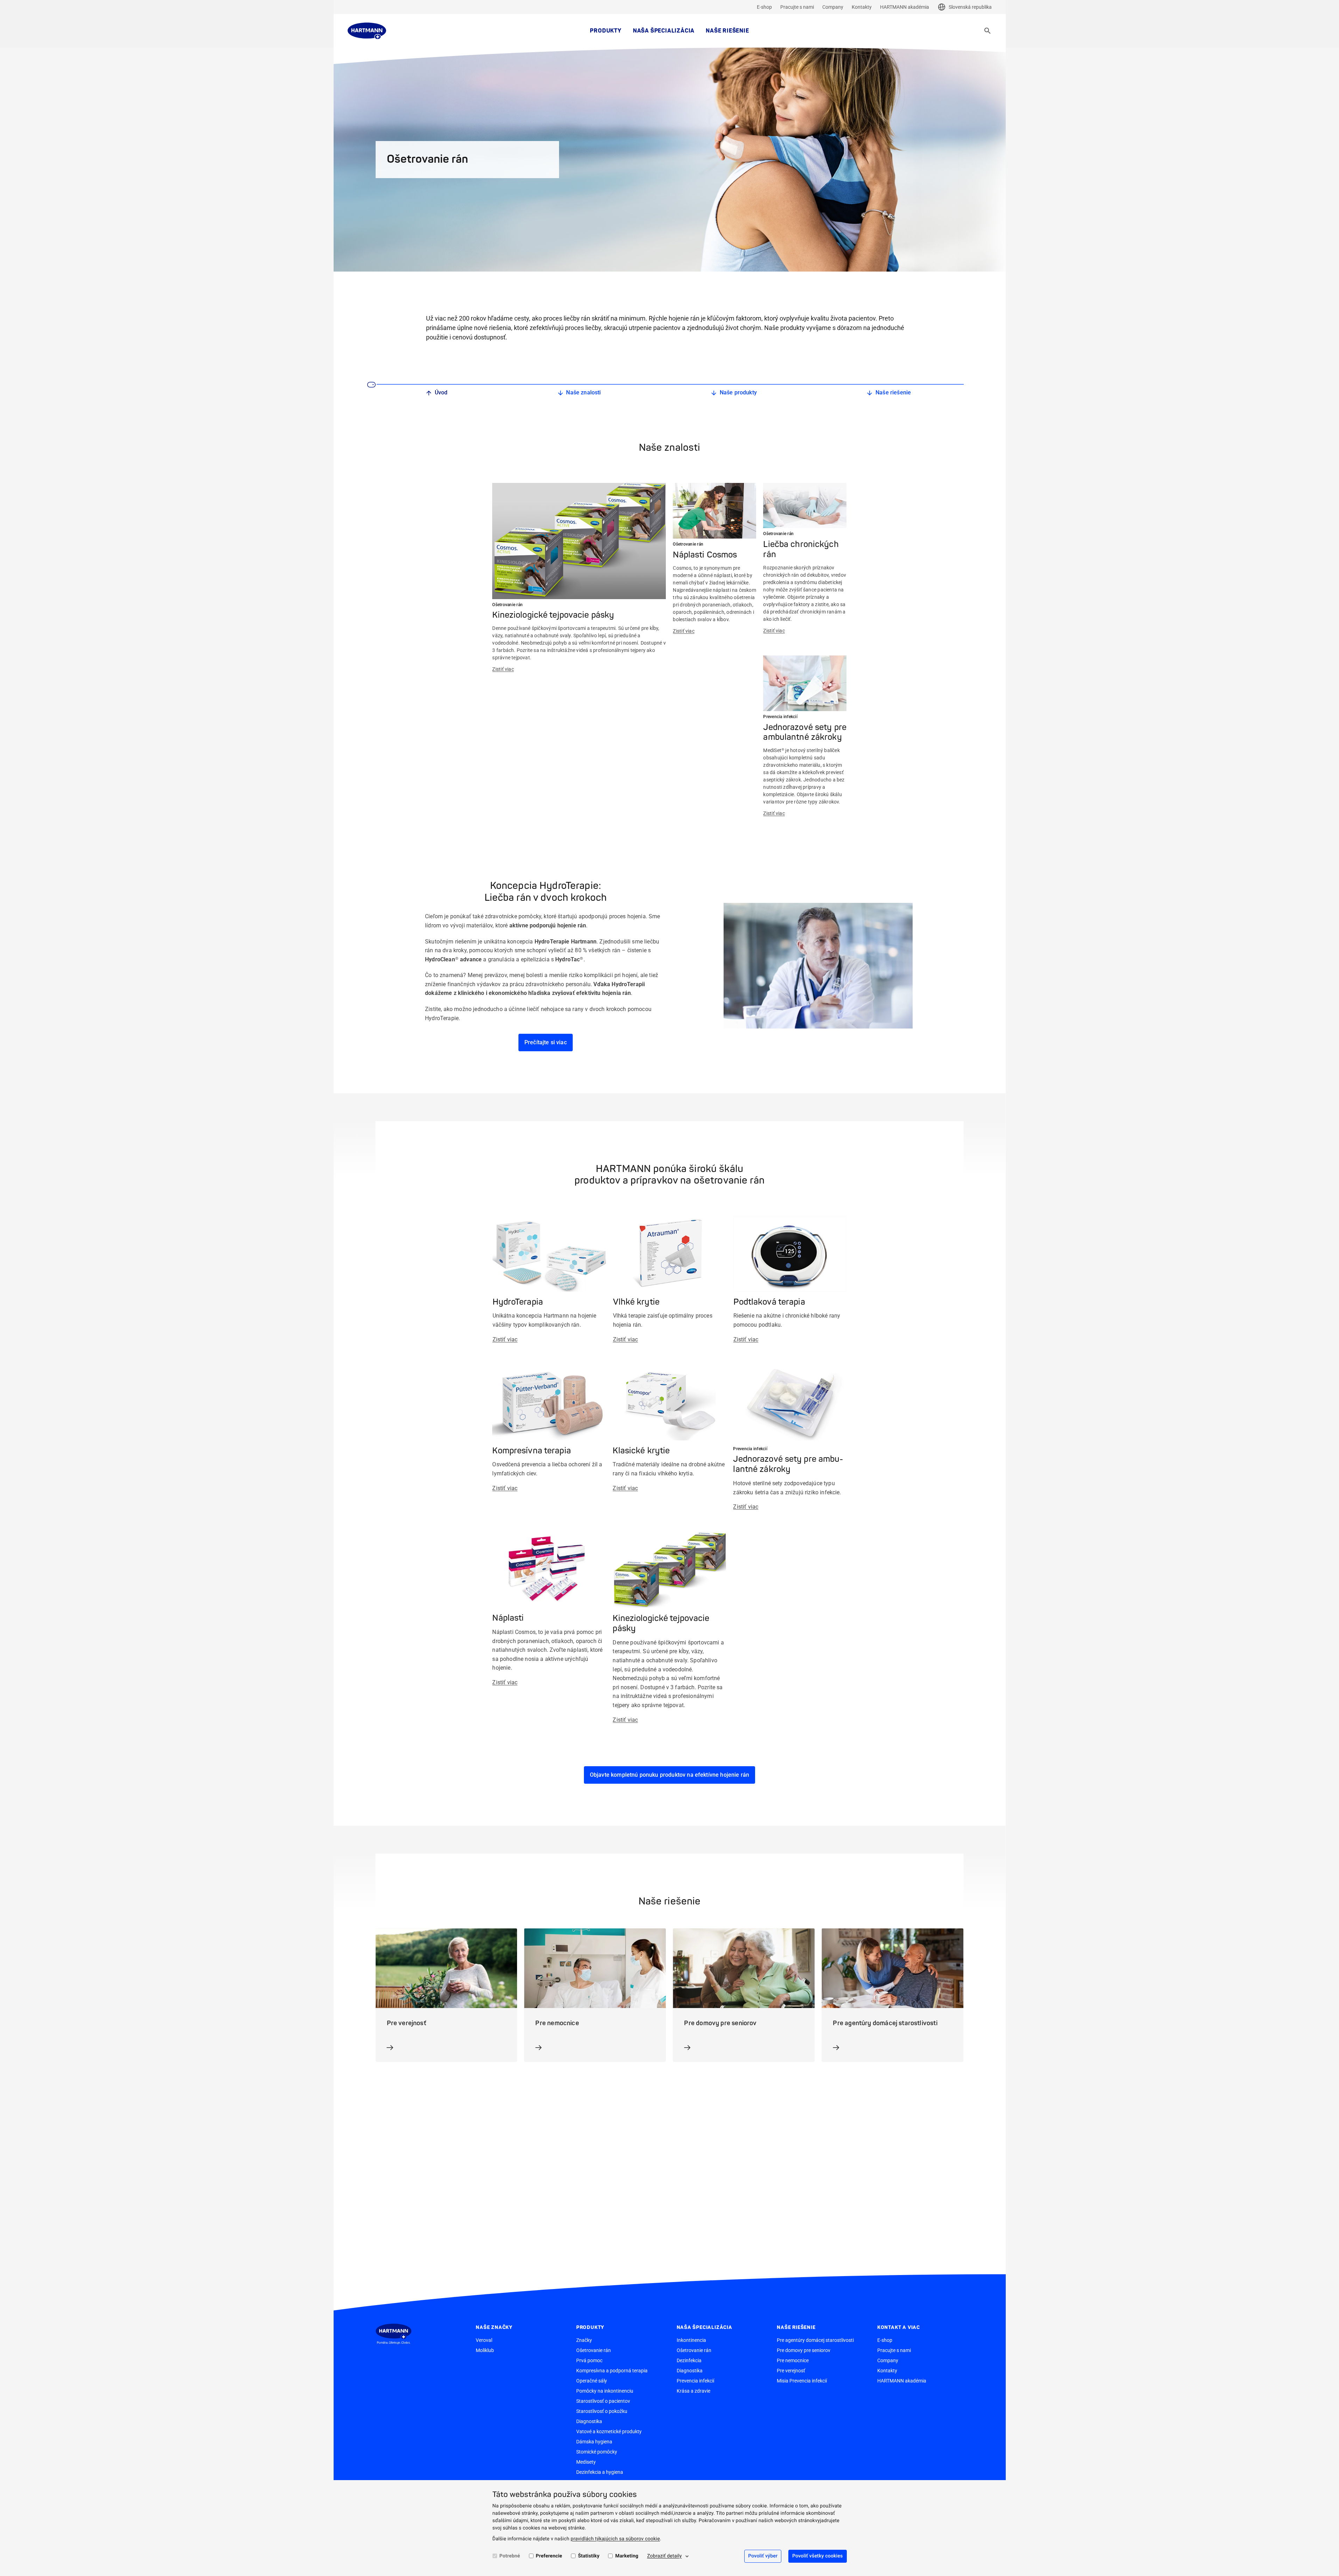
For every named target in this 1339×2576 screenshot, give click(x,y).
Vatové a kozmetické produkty (609, 2431)
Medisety (586, 2462)
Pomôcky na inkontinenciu (605, 2391)
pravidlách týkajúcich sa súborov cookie (615, 2539)
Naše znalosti (583, 392)
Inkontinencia (691, 2340)
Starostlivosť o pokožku (602, 2411)
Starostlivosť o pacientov (603, 2401)
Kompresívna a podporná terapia (612, 2371)
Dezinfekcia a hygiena (600, 2472)
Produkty (606, 31)
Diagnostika (589, 2421)
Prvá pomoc (589, 2360)
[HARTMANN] (367, 31)
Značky (584, 2340)
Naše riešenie (727, 31)
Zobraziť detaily (664, 2556)
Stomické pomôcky (597, 2452)
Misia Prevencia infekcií (802, 2381)
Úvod (441, 392)
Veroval (484, 2340)
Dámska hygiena (594, 2442)
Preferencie (549, 2556)
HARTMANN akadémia (905, 7)
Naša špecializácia (664, 31)
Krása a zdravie (693, 2391)
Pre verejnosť (791, 2371)
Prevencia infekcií (695, 2381)
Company (833, 7)
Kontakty (862, 7)
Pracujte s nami (797, 7)
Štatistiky (589, 2556)
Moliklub (485, 2350)
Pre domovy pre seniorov (804, 2350)
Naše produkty (738, 392)
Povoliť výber (763, 2556)
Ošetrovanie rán (594, 2350)
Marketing (627, 2556)
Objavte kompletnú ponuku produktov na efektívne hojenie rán (669, 1775)
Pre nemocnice (793, 2360)
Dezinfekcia (689, 2360)
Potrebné (510, 2556)
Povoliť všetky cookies (817, 2556)
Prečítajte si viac (546, 1042)
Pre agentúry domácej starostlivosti (815, 2340)
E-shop (764, 7)
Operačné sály (592, 2381)
